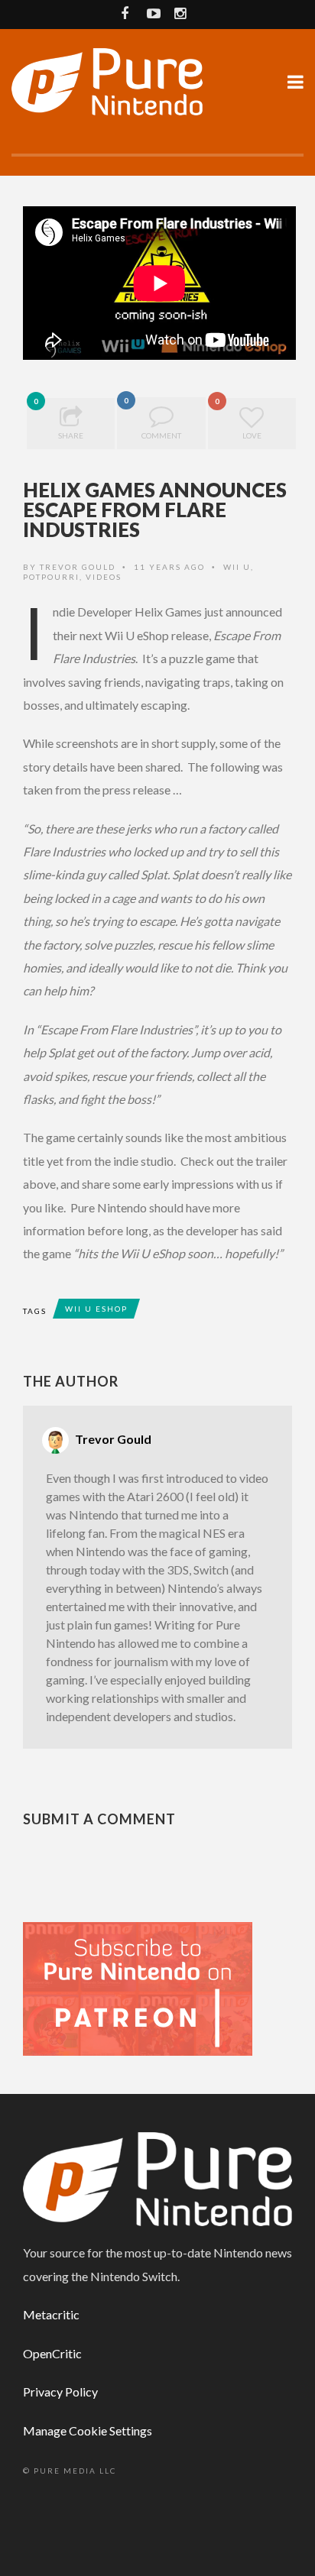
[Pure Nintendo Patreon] (138, 1987)
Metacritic (51, 2314)
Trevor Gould (78, 567)
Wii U (237, 567)
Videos (104, 577)
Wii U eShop (96, 1309)
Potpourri (51, 577)
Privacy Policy (60, 2392)
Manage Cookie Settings (88, 2430)
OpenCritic (52, 2353)
